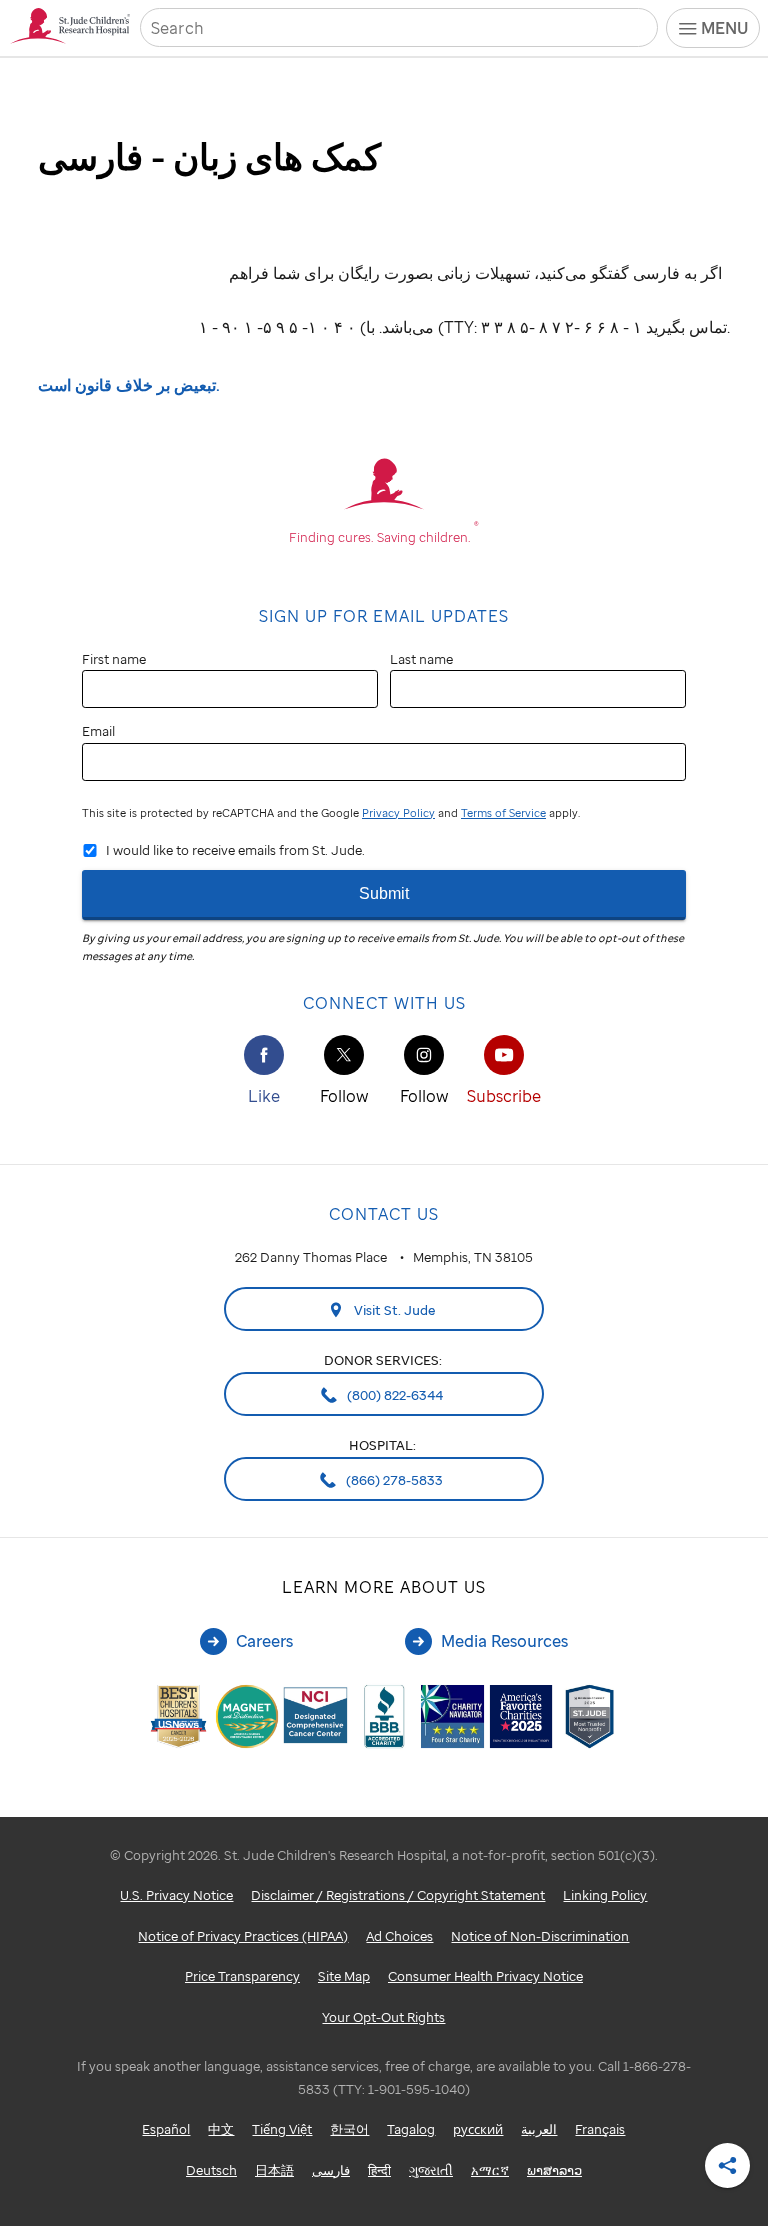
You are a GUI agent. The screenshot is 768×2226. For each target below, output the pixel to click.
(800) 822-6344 (393, 1395)
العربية (539, 2129)
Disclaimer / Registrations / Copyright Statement (398, 1895)
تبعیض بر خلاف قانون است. (129, 385)
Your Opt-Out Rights (383, 2017)
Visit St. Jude (393, 1310)
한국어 (349, 2129)
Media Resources (504, 1641)
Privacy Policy (398, 813)
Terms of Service (503, 813)
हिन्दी (379, 2170)
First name (114, 659)
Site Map (344, 1976)
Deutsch (211, 2170)
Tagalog (411, 2129)
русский (478, 2129)
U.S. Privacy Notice (176, 1895)
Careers (264, 1641)
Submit (384, 893)
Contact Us (384, 1214)
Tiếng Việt (282, 2129)
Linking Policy (605, 1895)
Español (166, 2129)
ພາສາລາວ (554, 2170)
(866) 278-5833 (393, 1480)
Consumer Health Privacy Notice (485, 1976)
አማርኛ (490, 2170)
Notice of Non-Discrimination (540, 1936)
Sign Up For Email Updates (384, 616)
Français (600, 2129)
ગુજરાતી (431, 2170)
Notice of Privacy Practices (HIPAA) (243, 1936)
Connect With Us (384, 1003)
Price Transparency (242, 1976)
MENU (724, 28)
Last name (421, 659)
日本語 (274, 2170)
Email (98, 731)
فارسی (331, 2170)
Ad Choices (399, 1936)
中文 (221, 2129)
